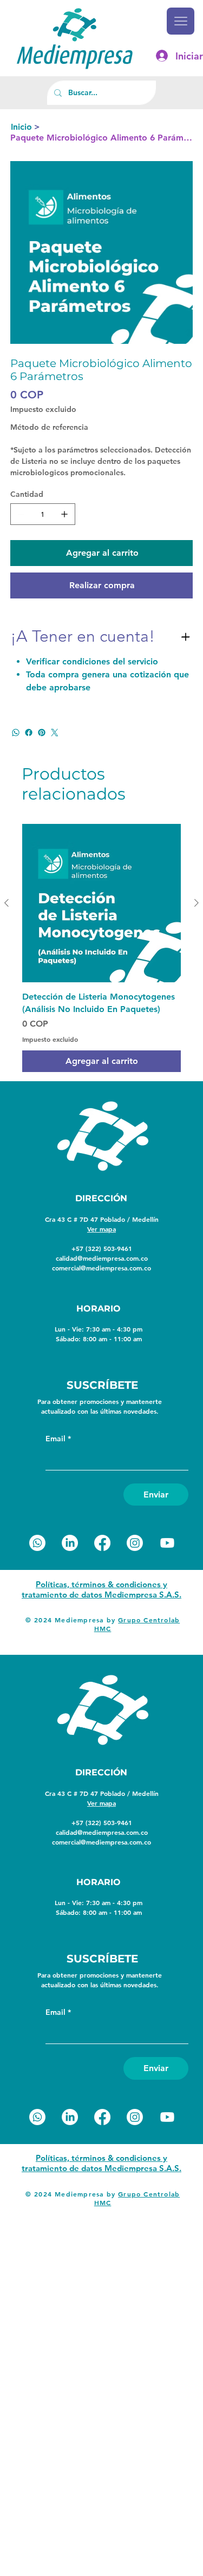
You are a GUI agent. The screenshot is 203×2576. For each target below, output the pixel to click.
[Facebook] (29, 733)
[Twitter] (55, 733)
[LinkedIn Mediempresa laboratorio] (70, 1543)
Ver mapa (101, 1229)
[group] (101, 948)
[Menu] (180, 21)
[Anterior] (6, 903)
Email (58, 1439)
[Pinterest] (42, 733)
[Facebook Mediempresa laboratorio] (102, 1543)
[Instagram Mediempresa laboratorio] (135, 1543)
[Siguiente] (197, 903)
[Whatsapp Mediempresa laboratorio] (37, 1543)
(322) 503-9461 (109, 1248)
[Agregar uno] (64, 514)
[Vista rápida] (101, 903)
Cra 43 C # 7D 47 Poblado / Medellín (102, 1219)
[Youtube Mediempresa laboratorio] (167, 1543)
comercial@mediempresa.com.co (101, 1268)
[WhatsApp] (16, 733)
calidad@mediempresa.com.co (102, 1258)
